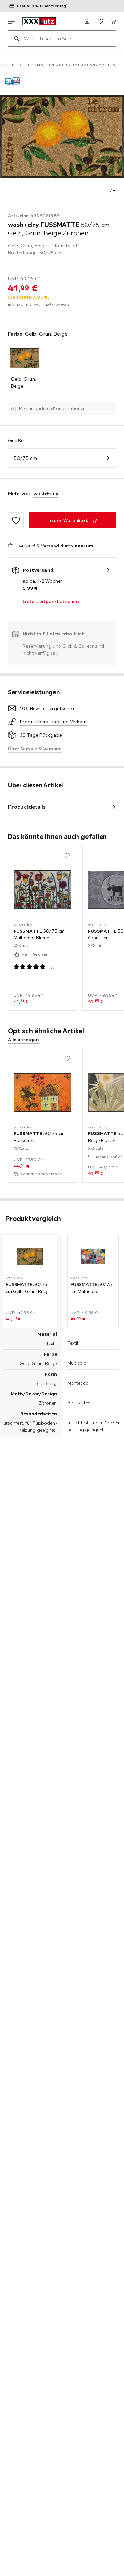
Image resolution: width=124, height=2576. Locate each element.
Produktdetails (27, 807)
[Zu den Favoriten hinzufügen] (16, 520)
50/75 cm (25, 458)
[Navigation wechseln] (11, 21)
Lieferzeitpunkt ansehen (51, 601)
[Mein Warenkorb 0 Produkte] (113, 21)
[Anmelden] (87, 21)
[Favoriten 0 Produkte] (100, 21)
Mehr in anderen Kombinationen (52, 408)
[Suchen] (16, 38)
